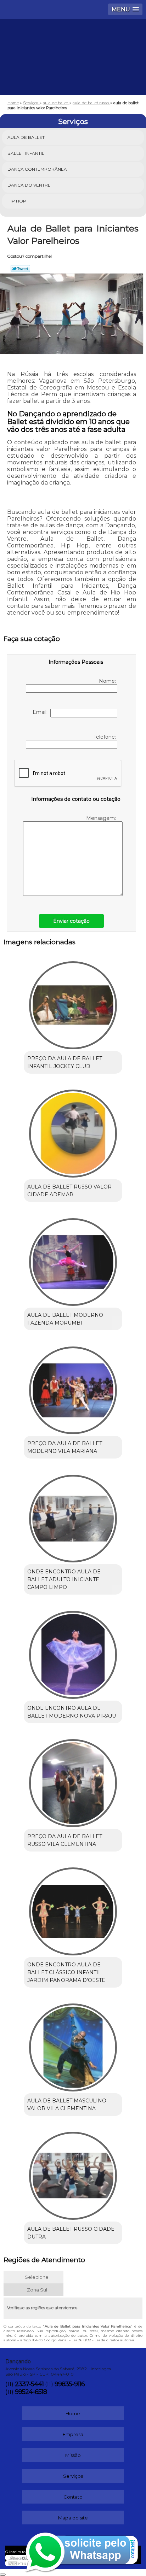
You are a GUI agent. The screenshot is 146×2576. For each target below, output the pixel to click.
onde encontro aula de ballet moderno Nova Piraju (72, 1712)
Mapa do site (73, 2518)
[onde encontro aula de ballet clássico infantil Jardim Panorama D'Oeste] (73, 1909)
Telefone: (105, 737)
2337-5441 (29, 2384)
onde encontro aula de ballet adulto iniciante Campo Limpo (64, 1579)
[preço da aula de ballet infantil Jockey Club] (73, 1003)
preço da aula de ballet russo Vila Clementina (65, 1840)
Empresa (73, 2434)
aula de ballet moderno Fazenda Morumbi (65, 1319)
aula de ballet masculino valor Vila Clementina (67, 2105)
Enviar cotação (71, 921)
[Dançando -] (73, 40)
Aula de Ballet (26, 137)
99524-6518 (31, 2392)
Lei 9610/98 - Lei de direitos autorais (103, 2340)
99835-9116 (70, 2384)
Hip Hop (17, 201)
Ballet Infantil (26, 153)
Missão (73, 2455)
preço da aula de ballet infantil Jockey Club (65, 1062)
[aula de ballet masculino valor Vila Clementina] (73, 2045)
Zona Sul (37, 2290)
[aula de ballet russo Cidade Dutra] (73, 2173)
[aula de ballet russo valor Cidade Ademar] (73, 1131)
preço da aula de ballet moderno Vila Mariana (65, 1447)
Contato (73, 2497)
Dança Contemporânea (37, 169)
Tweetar (20, 269)
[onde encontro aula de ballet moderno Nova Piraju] (73, 1652)
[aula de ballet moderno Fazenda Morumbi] (73, 1259)
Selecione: (37, 2277)
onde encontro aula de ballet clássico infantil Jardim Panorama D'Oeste (66, 1972)
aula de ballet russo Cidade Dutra (71, 2233)
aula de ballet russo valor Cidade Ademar (69, 1191)
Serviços (73, 122)
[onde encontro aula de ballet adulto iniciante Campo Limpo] (73, 1516)
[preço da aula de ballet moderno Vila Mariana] (73, 1388)
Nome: (108, 681)
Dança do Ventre (29, 185)
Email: (41, 712)
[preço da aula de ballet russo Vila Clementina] (73, 1781)
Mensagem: (102, 818)
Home (73, 2413)
